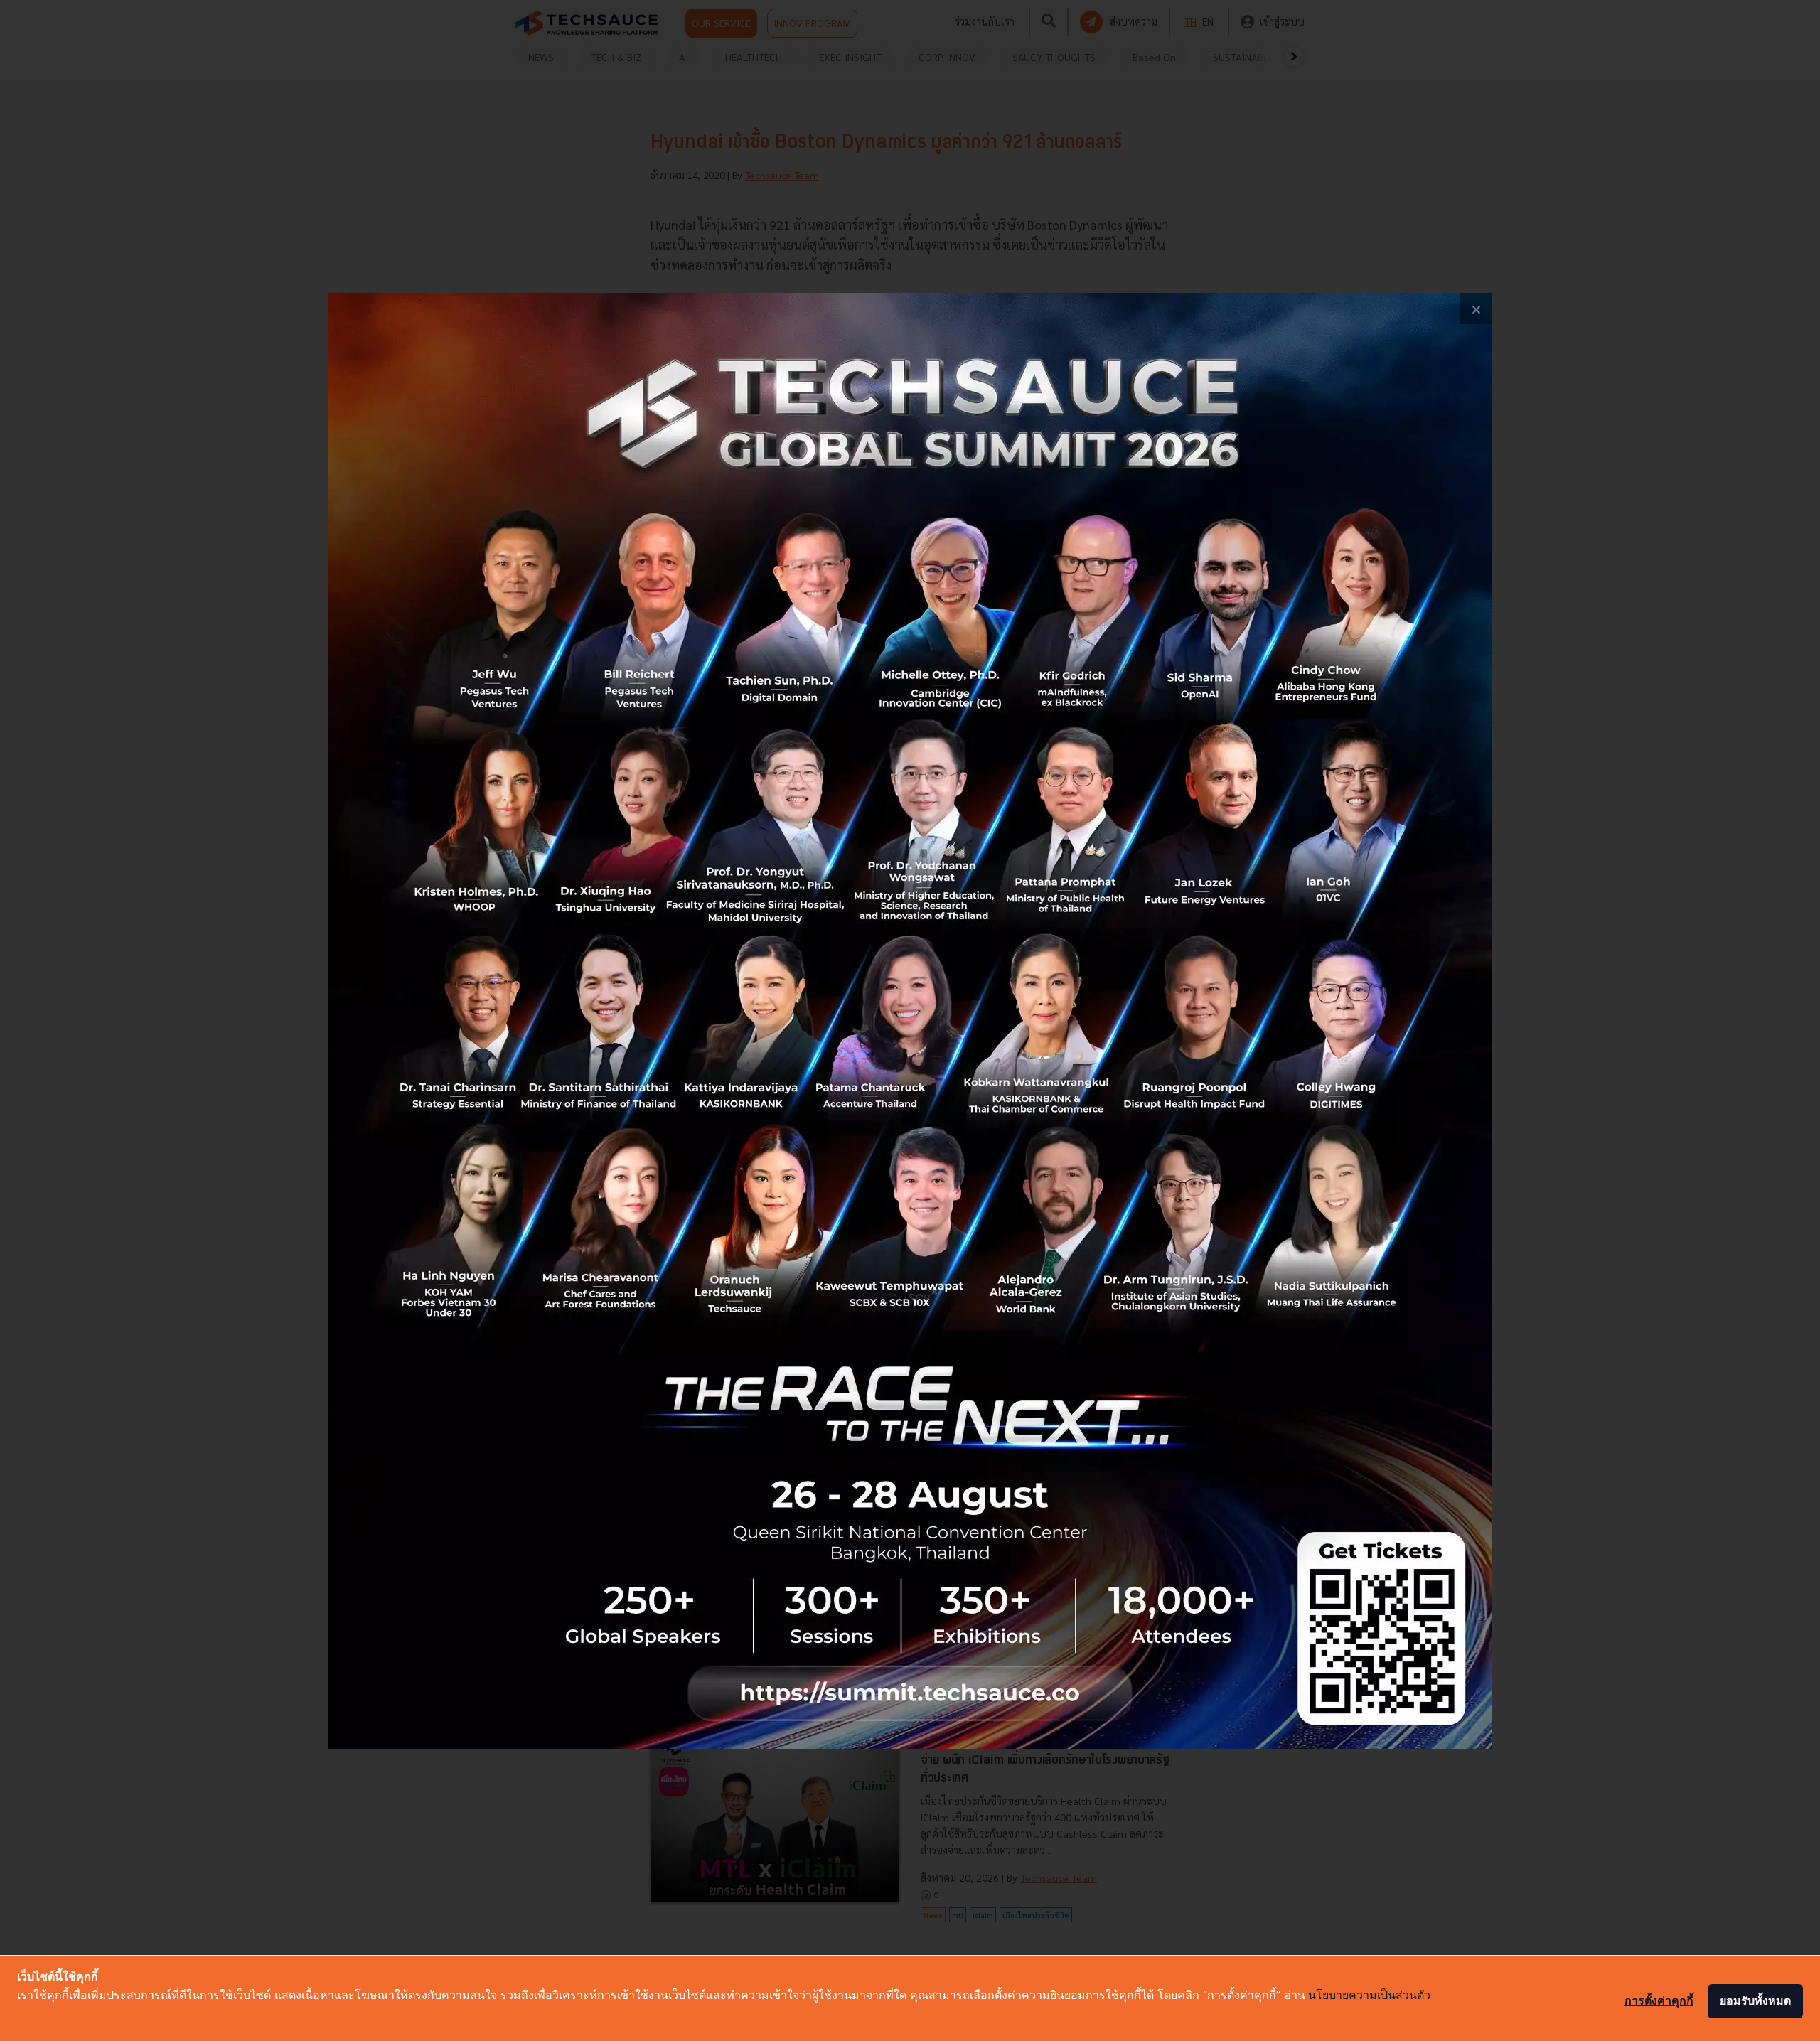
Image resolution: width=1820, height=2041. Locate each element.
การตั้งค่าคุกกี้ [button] (1659, 2000)
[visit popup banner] (910, 1021)
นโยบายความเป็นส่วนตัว (1369, 1995)
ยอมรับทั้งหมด (1755, 2000)
